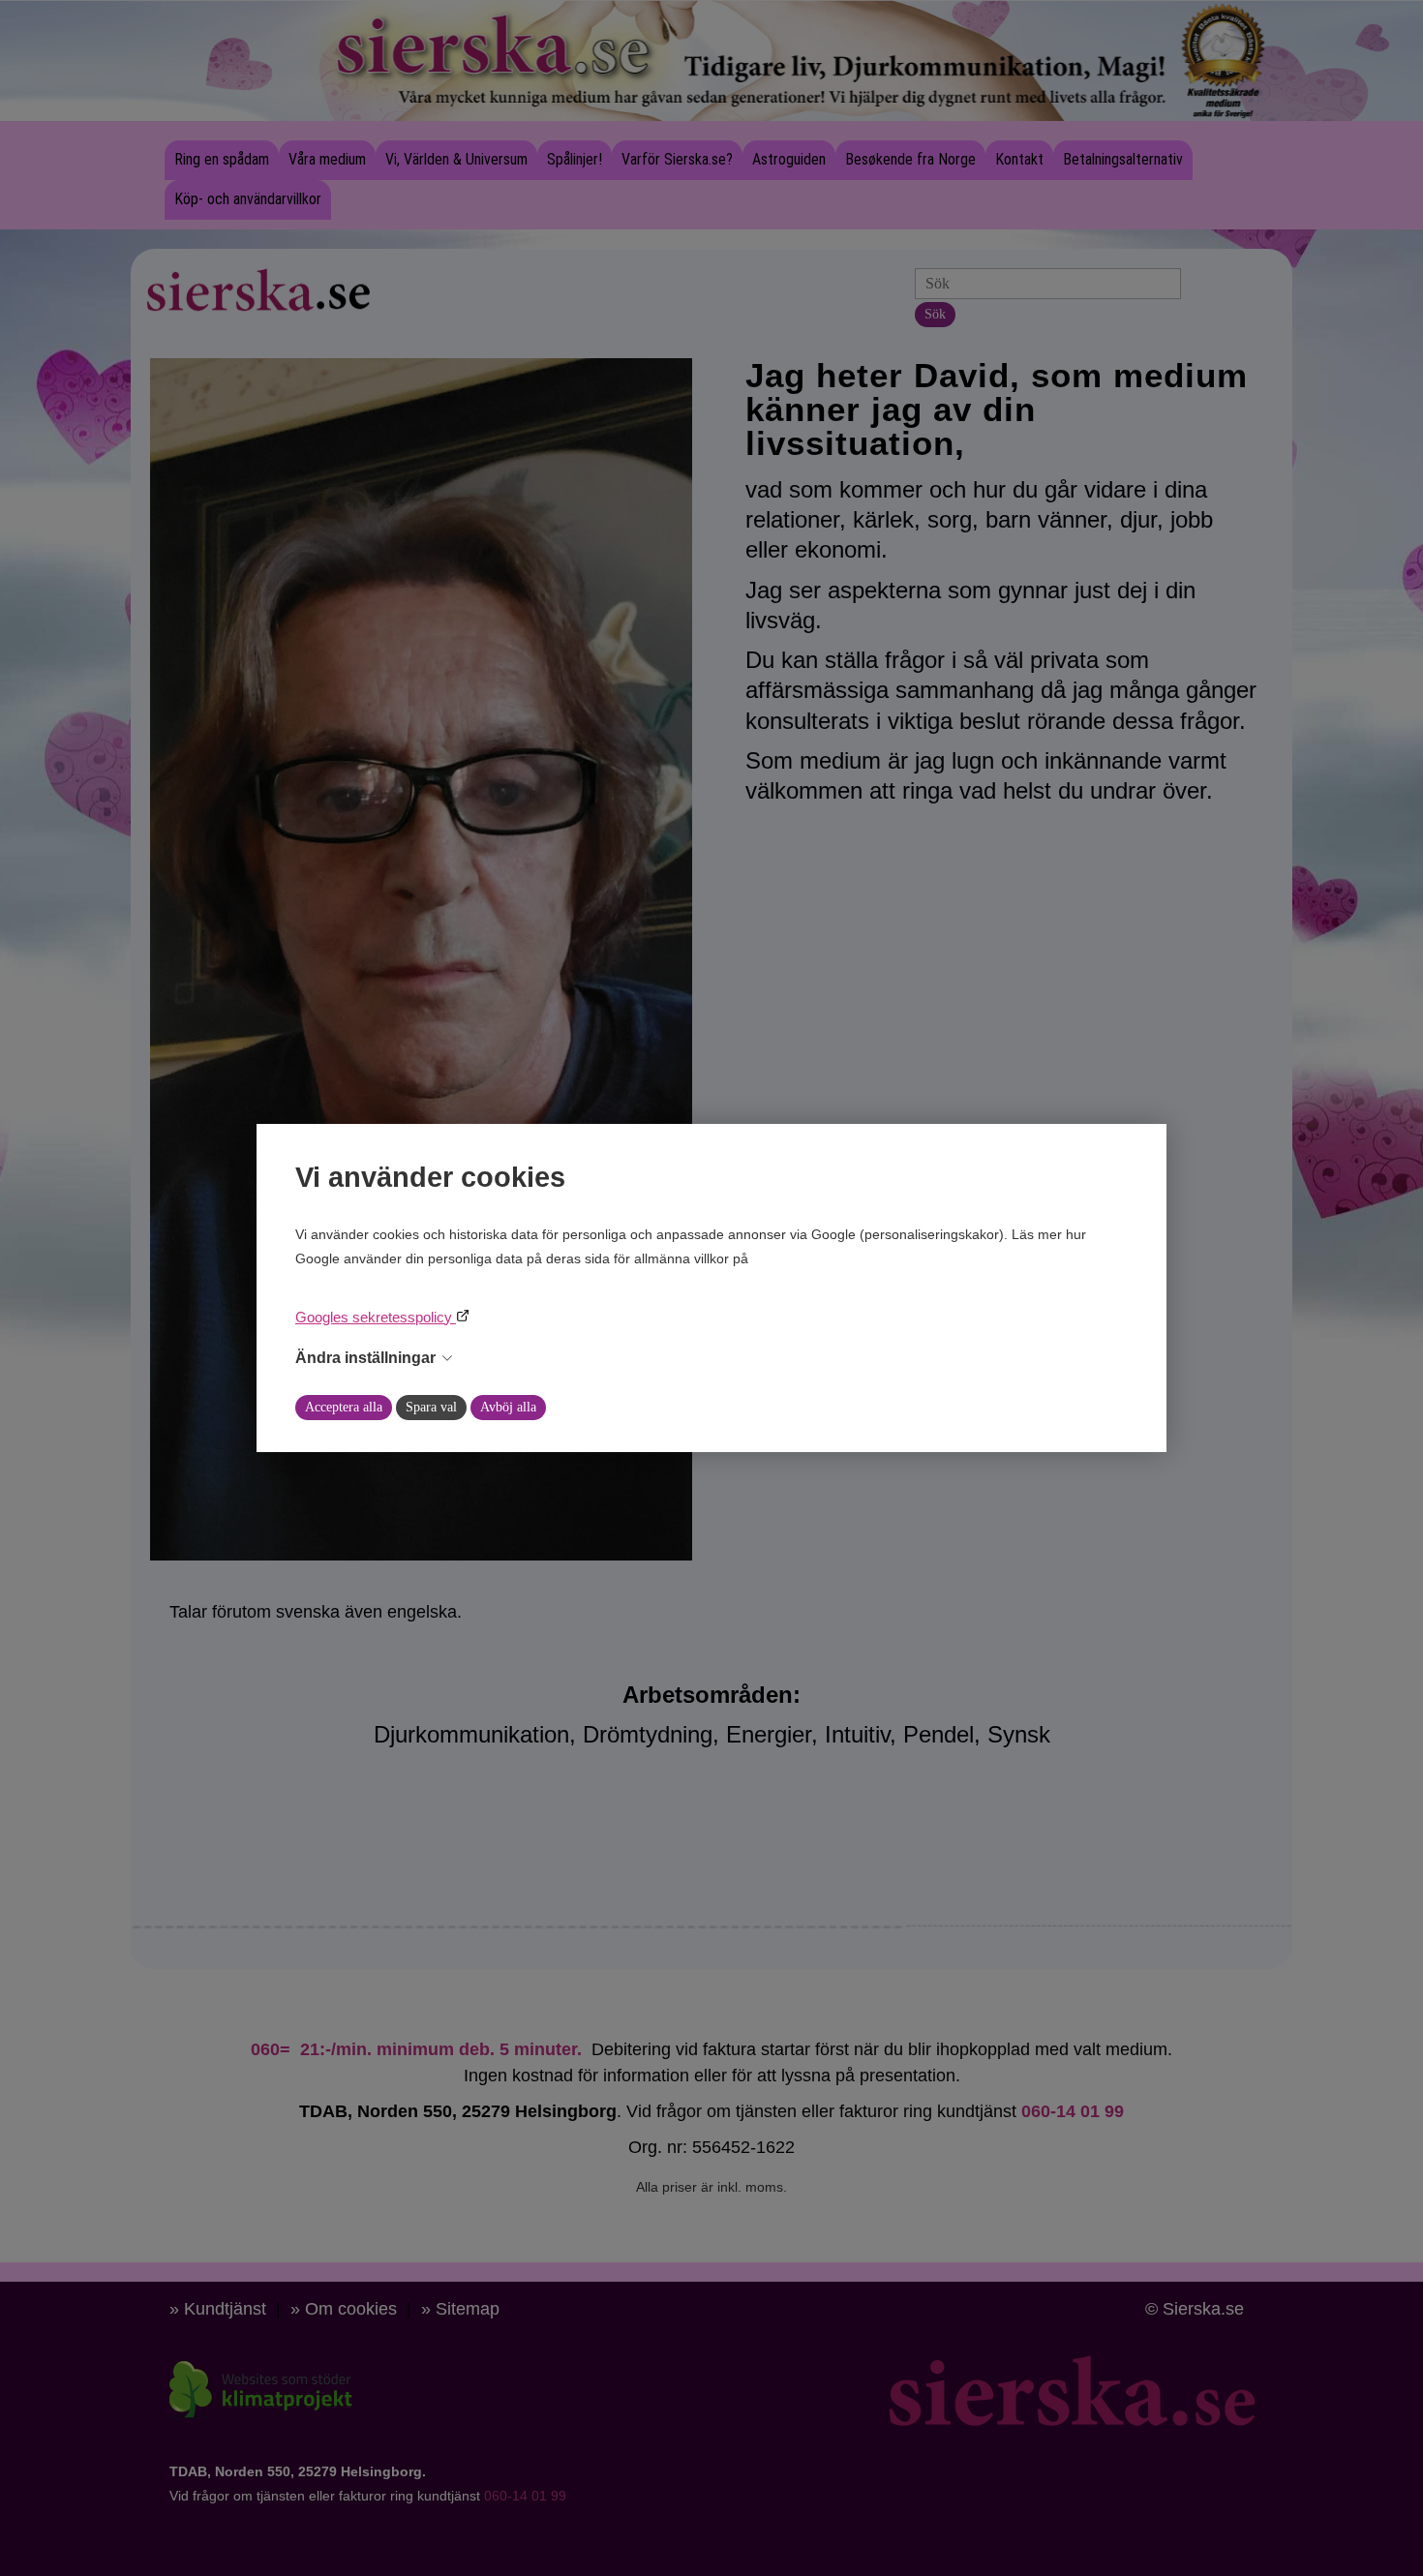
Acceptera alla (344, 1407)
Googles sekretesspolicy (376, 1317)
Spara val (431, 1407)
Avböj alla (508, 1407)
